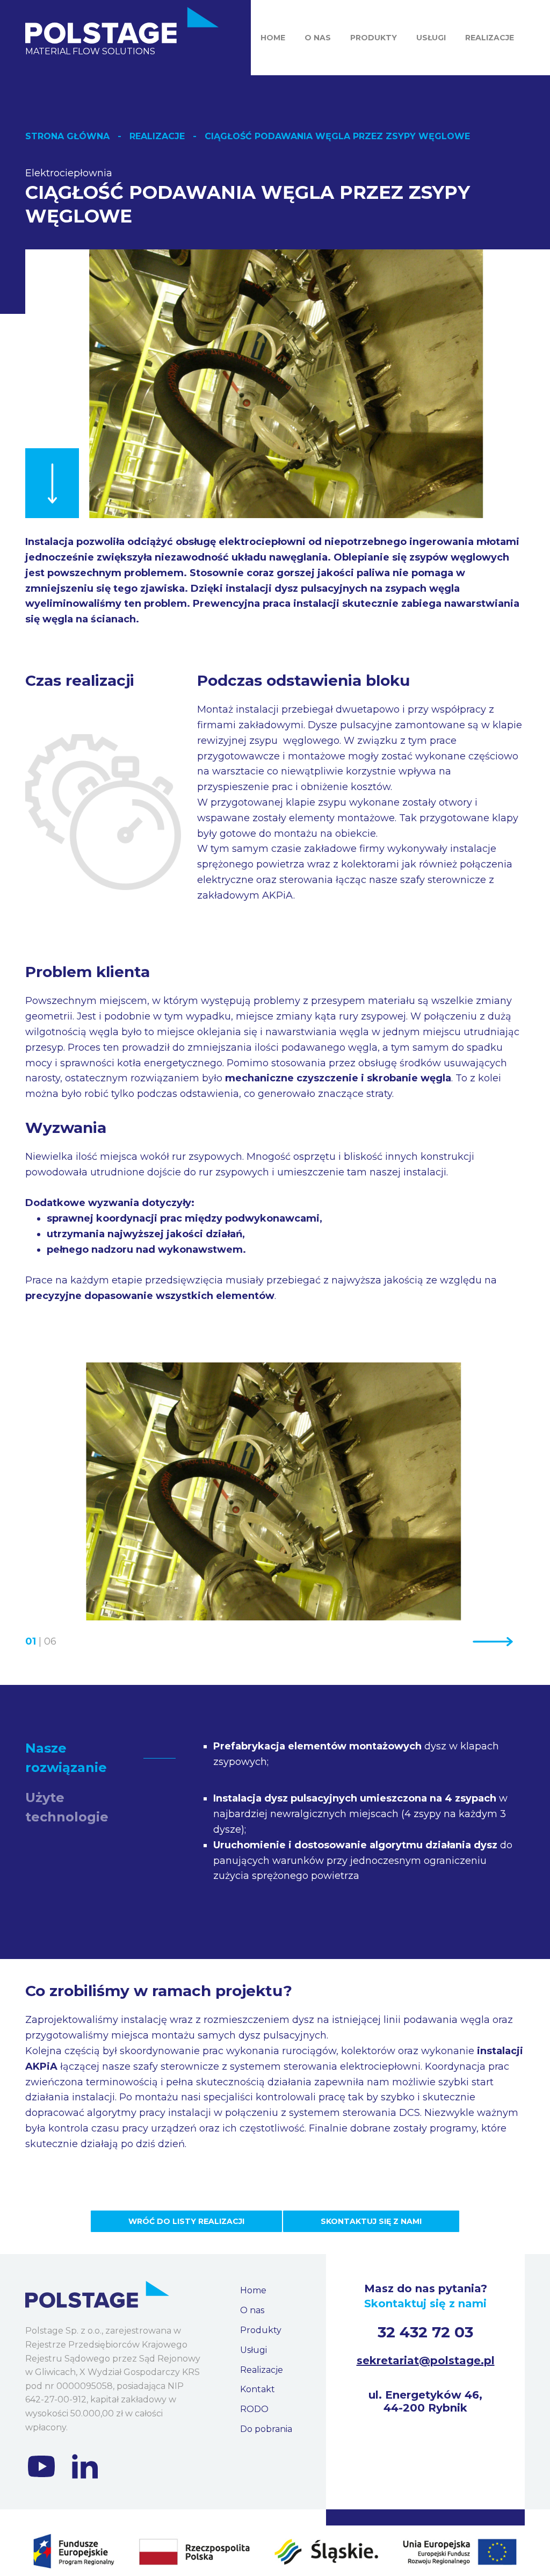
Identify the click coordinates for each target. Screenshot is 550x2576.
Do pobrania (266, 2429)
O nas (318, 38)
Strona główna (67, 136)
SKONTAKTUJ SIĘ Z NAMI (371, 2221)
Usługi (431, 38)
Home (273, 38)
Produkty (374, 38)
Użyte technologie (67, 1807)
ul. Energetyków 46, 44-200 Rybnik (425, 2401)
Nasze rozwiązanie (66, 1758)
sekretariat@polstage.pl (426, 2360)
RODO (254, 2409)
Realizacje (490, 38)
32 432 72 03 (425, 2332)
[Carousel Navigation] (460, 1642)
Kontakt (258, 2389)
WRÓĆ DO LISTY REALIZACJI (186, 2221)
